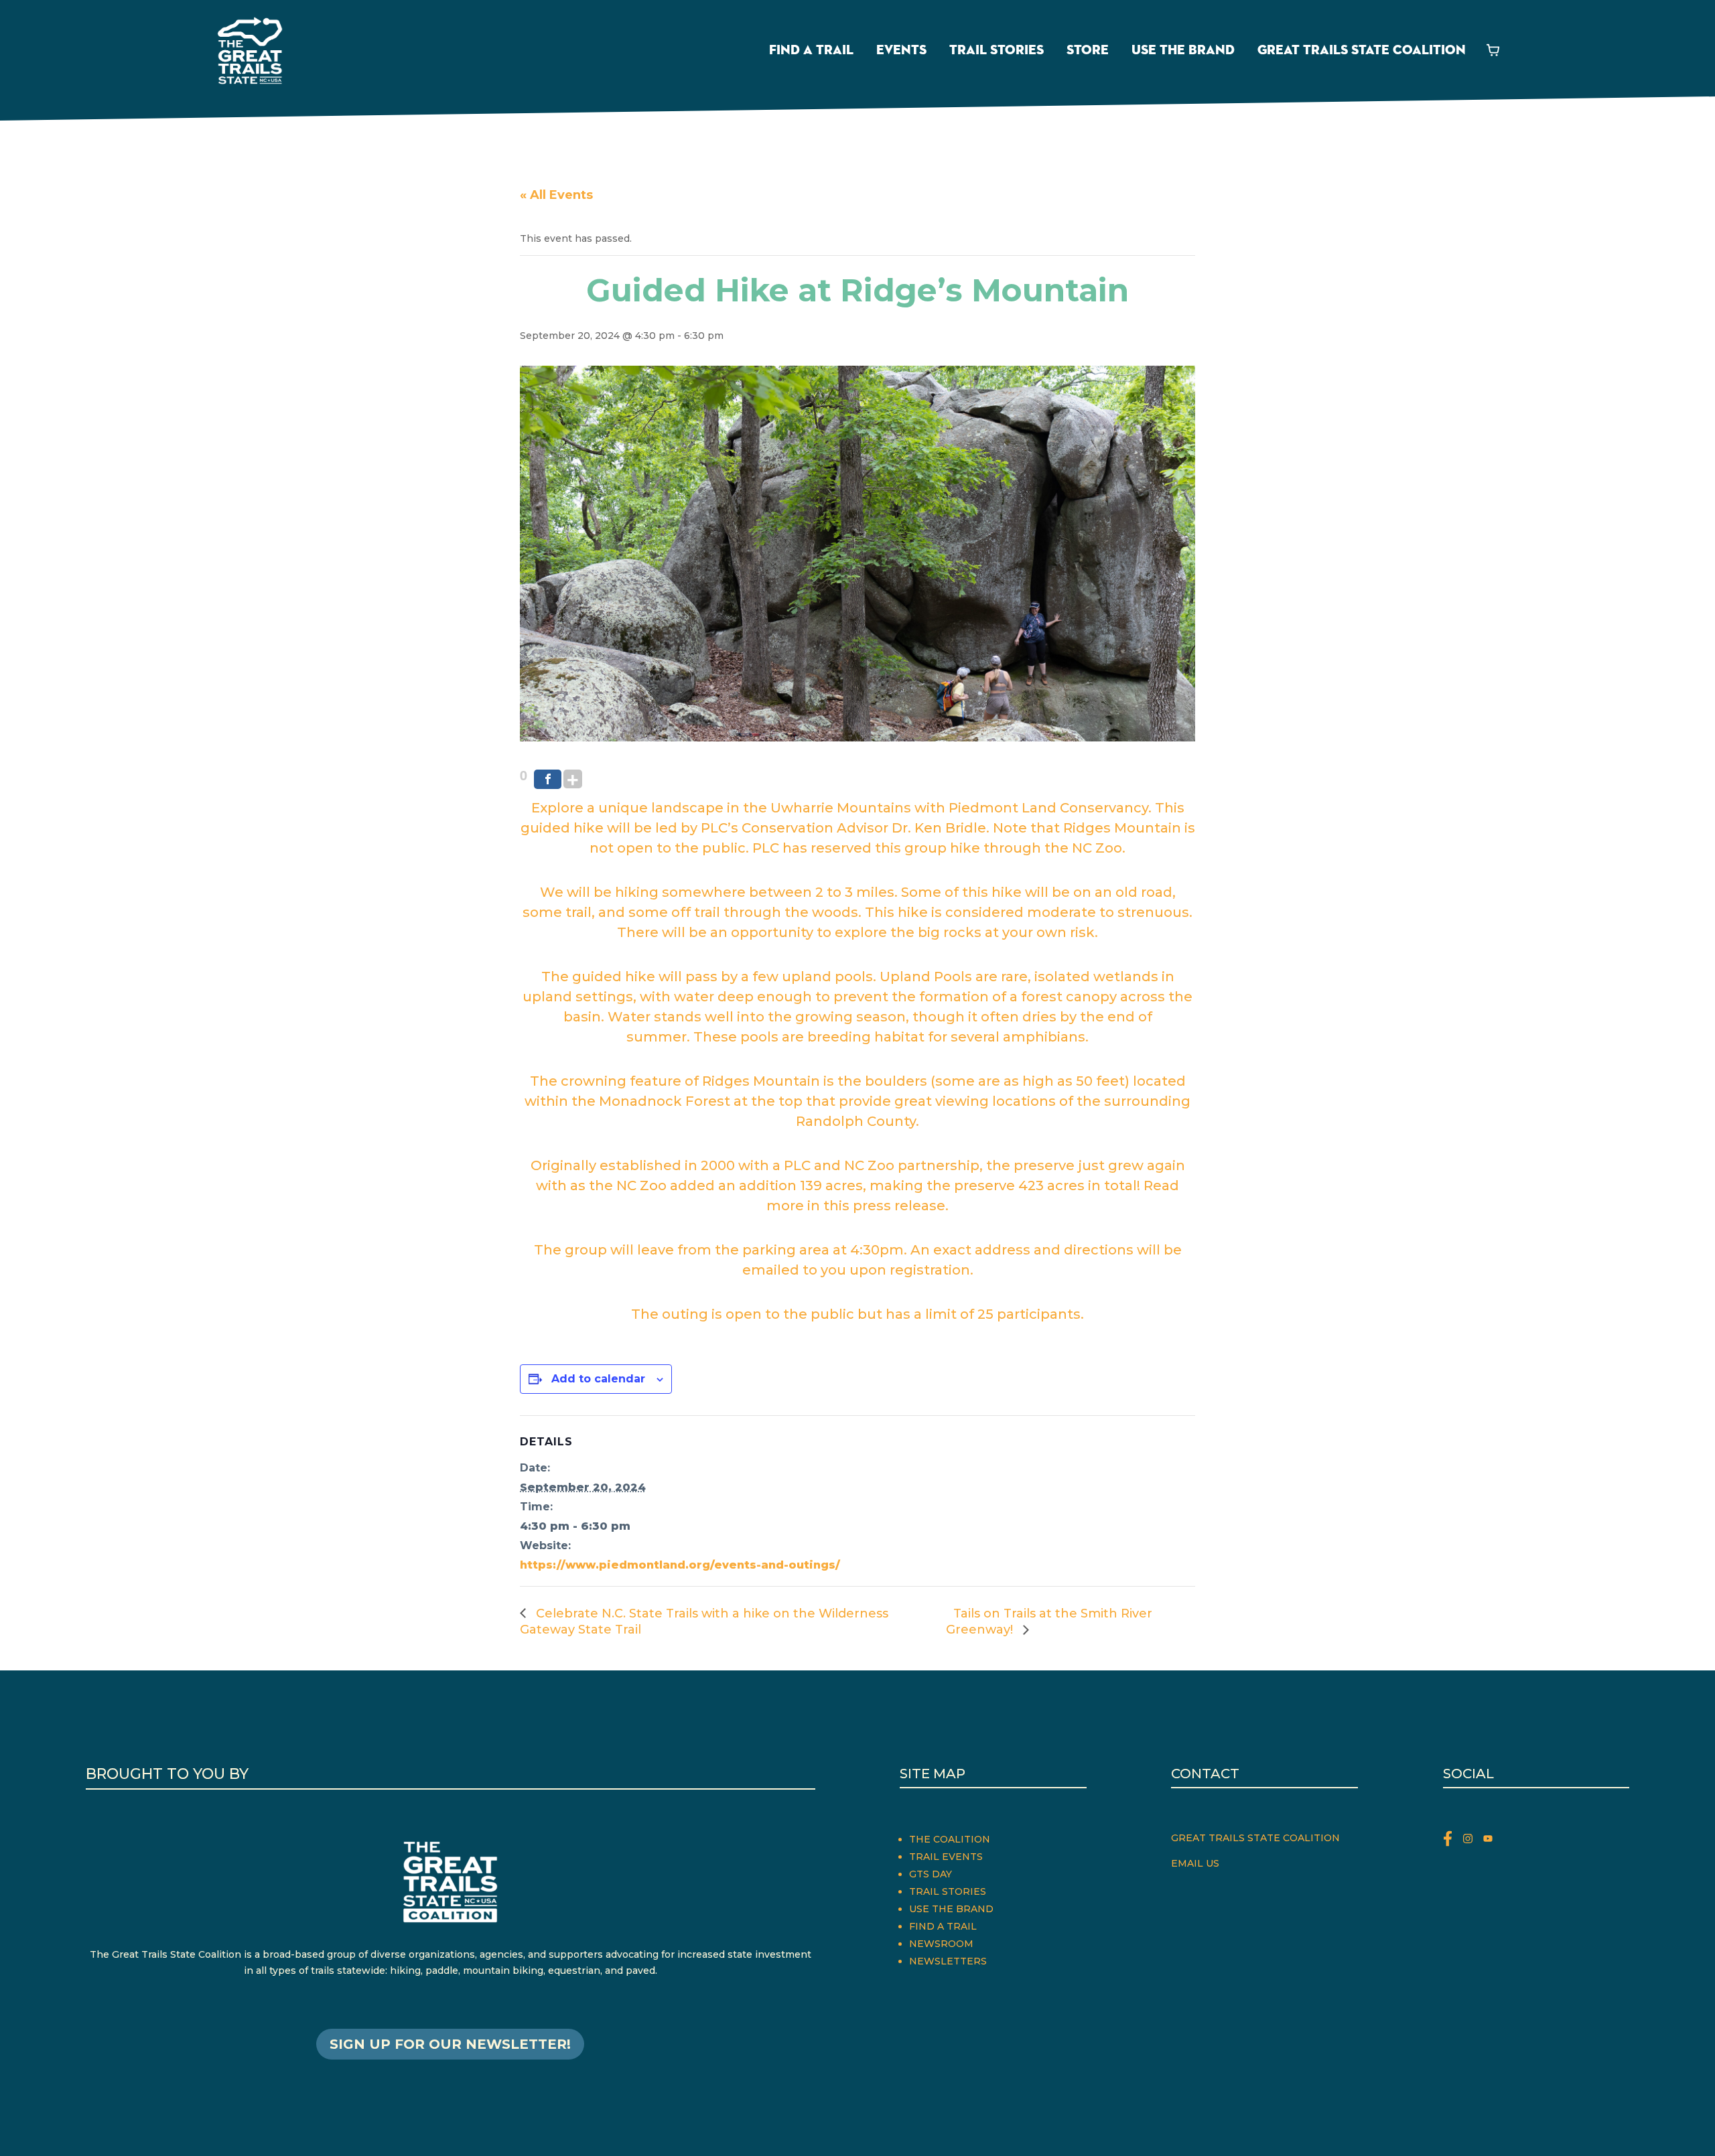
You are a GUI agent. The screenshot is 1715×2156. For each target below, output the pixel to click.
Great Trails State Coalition (1362, 50)
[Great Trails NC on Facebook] (1453, 1841)
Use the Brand (1183, 50)
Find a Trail (811, 50)
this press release (884, 1206)
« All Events (556, 195)
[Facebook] (548, 779)
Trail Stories (997, 50)
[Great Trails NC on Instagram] (1473, 1841)
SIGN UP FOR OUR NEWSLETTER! (450, 2044)
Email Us (1195, 1863)
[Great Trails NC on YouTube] (1491, 1841)
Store (1088, 50)
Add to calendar (598, 1379)
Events (901, 50)
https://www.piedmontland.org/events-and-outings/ (680, 1565)
